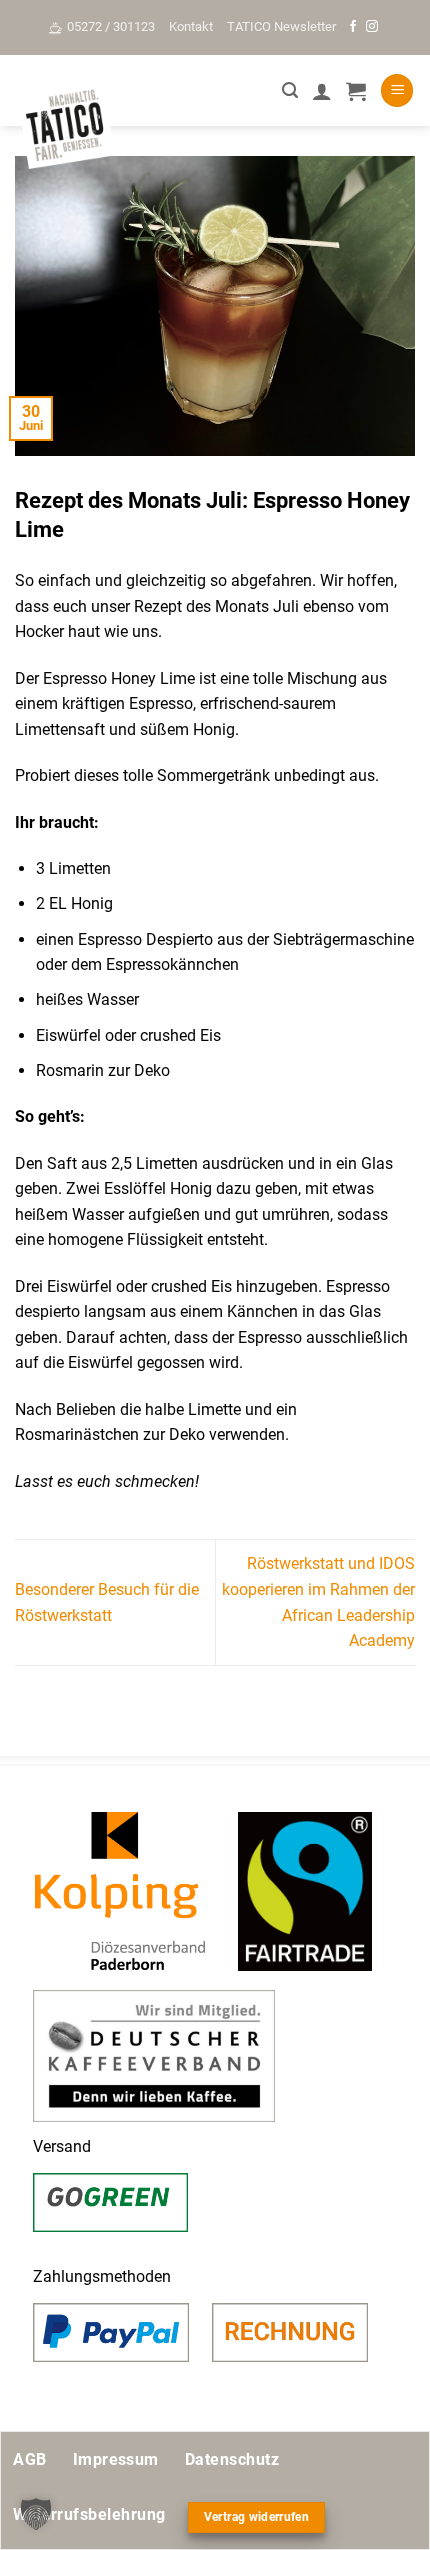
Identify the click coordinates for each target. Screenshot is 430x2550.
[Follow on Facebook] (353, 27)
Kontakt (191, 26)
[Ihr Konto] (322, 91)
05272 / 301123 (111, 26)
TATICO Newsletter (281, 26)
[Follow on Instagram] (372, 27)
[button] (290, 90)
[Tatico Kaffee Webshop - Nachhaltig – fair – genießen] (65, 127)
